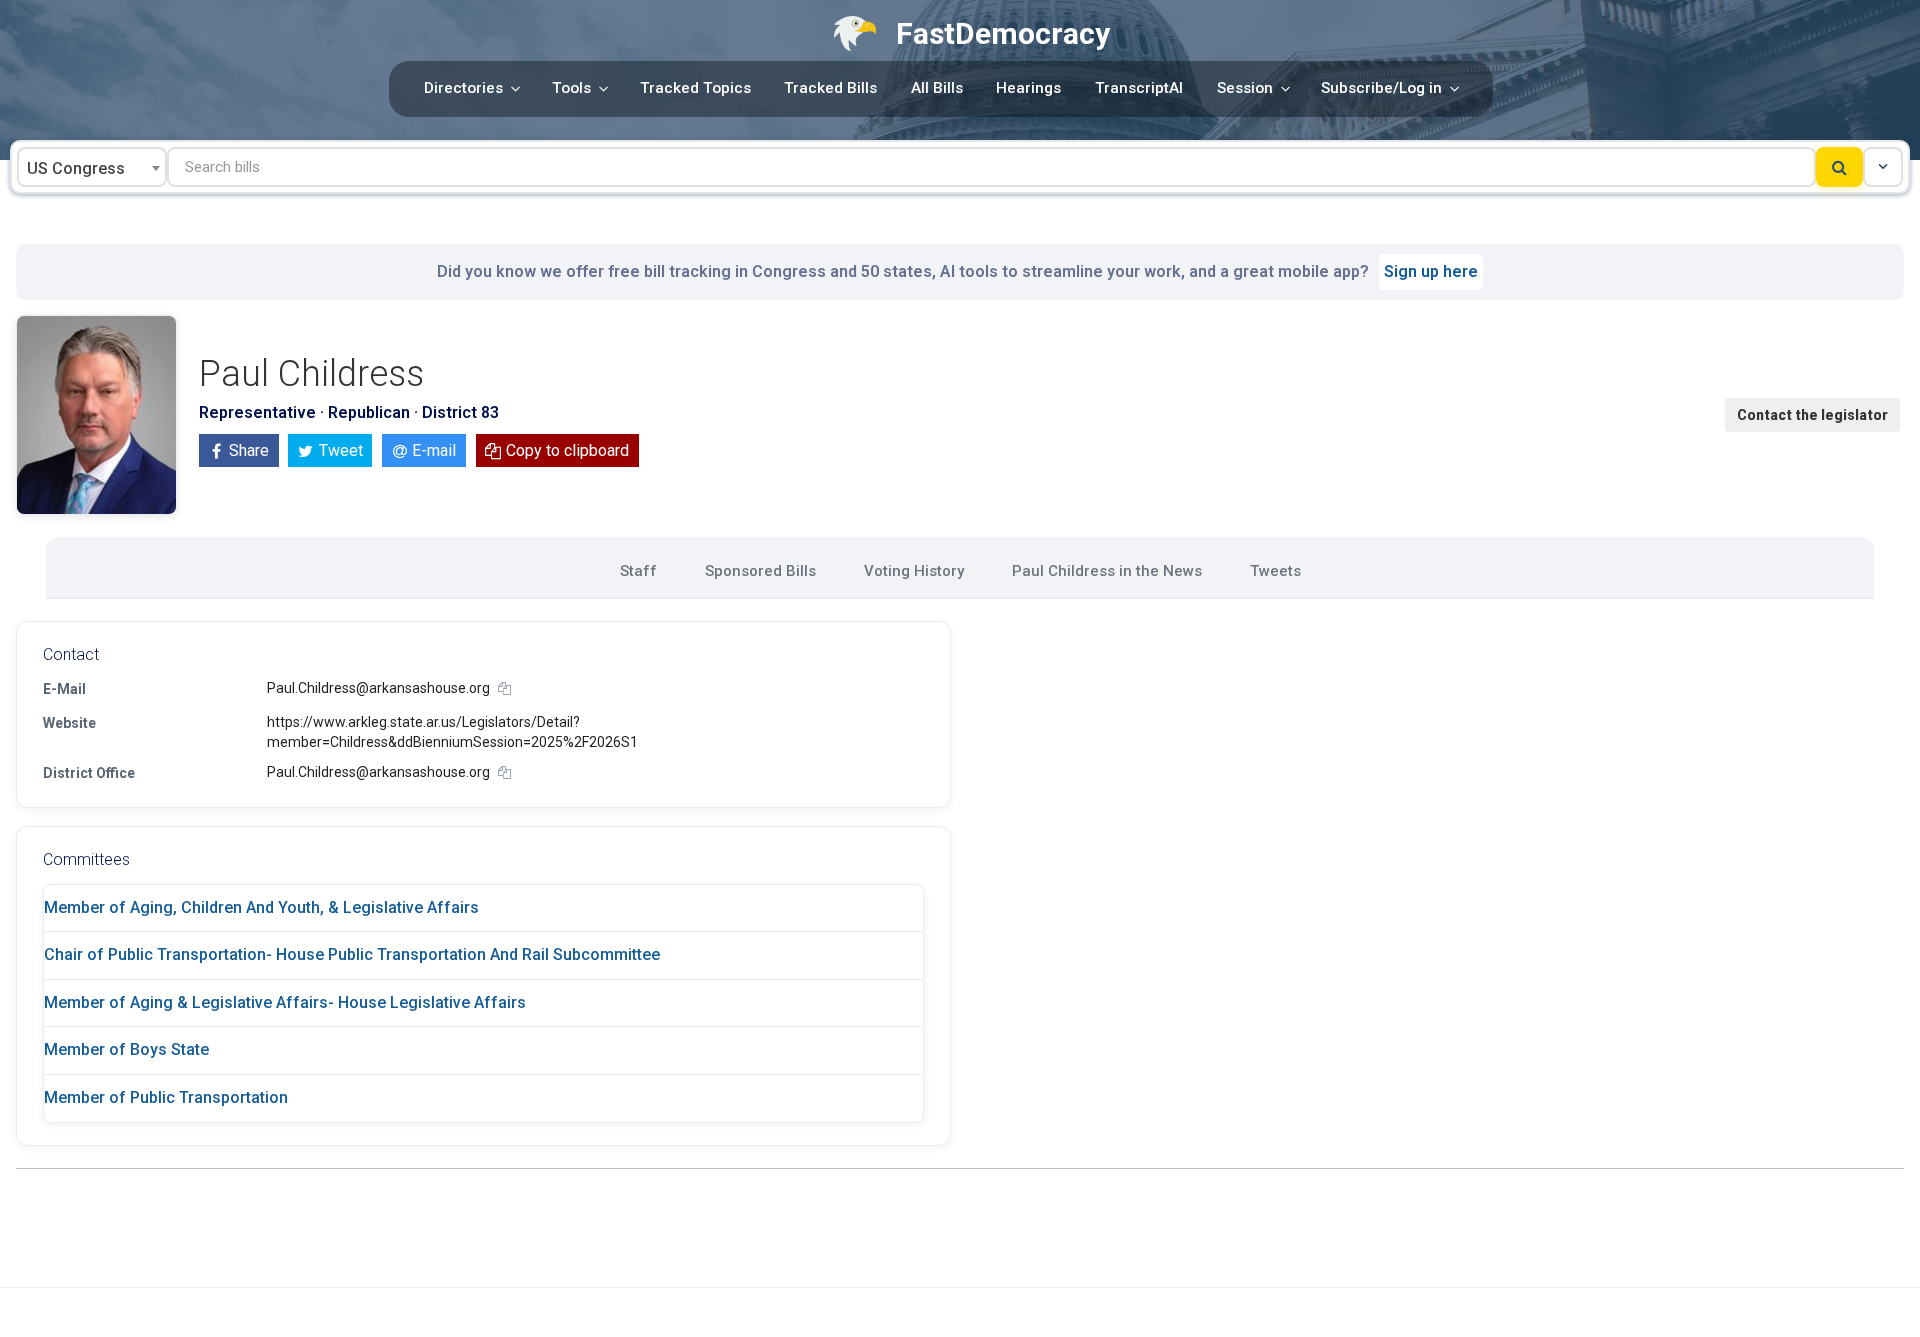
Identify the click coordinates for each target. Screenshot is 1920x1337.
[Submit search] (1839, 167)
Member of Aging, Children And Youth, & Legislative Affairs (261, 907)
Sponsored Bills (760, 571)
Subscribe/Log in (1381, 88)
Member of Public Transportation (166, 1097)
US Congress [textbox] (76, 168)
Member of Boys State (126, 1049)
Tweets (1275, 571)
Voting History (914, 571)
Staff (638, 571)
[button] (1883, 167)
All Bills (937, 88)
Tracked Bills (830, 88)
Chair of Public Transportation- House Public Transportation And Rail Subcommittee (352, 954)
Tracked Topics (695, 88)
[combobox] (92, 167)
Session (1245, 88)
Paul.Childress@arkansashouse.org (378, 688)
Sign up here (1431, 271)
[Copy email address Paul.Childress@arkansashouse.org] (504, 688)
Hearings (1028, 88)
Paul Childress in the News (1107, 571)
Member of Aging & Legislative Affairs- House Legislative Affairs (285, 1002)
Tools (571, 88)
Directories (463, 88)
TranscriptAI (1139, 88)
